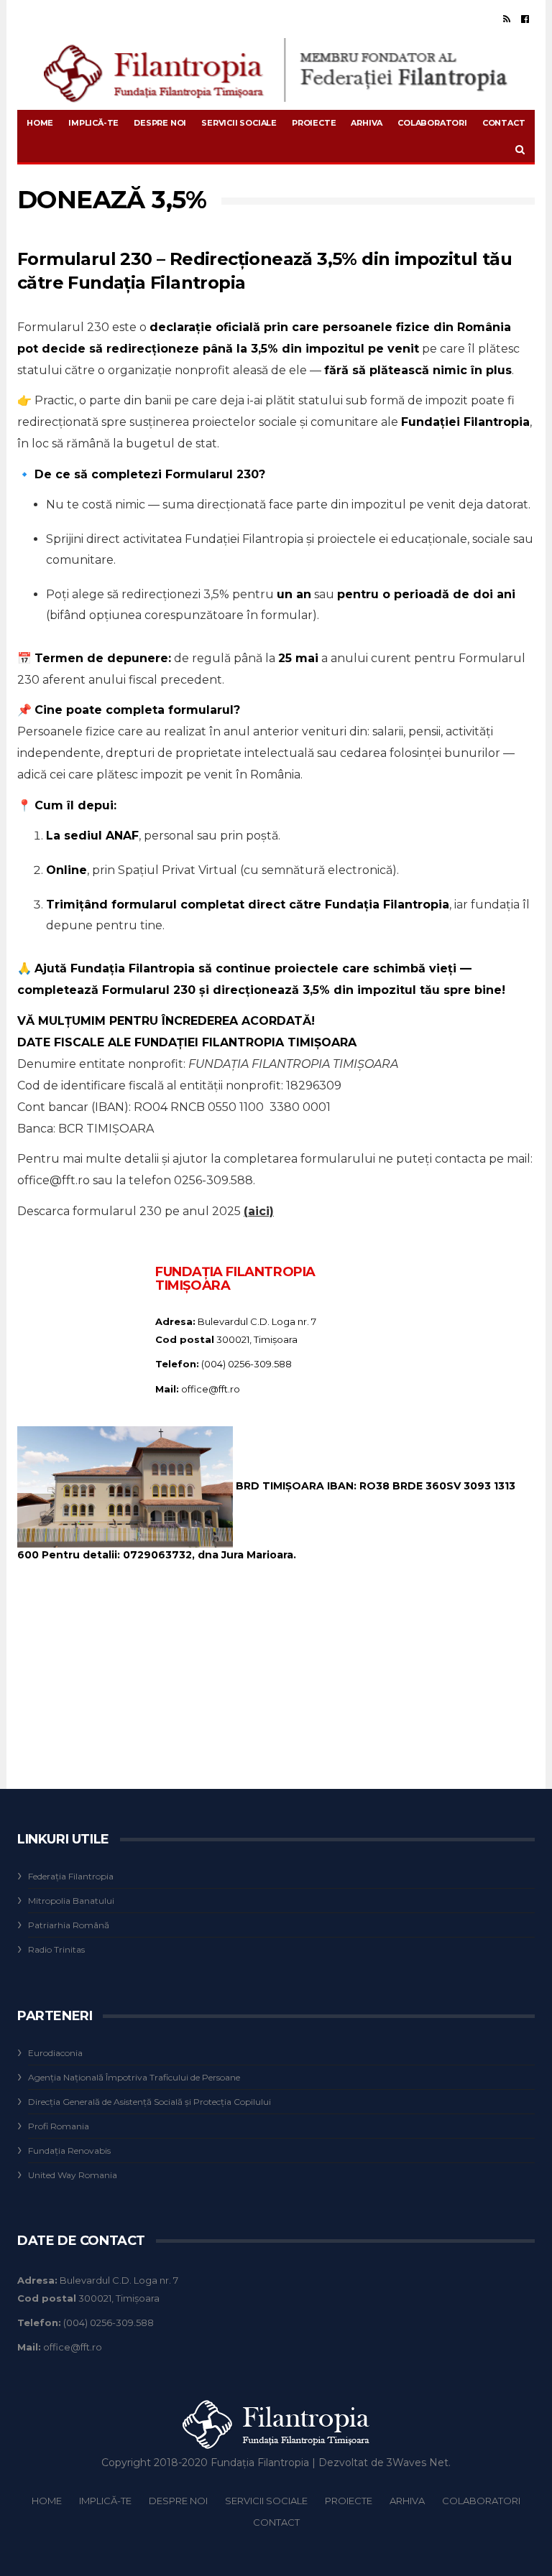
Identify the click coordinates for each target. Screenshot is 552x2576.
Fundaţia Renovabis (69, 2150)
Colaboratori (432, 123)
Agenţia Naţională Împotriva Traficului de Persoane (134, 2077)
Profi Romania (59, 2126)
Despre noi (160, 123)
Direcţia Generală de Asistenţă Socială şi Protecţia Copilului (149, 2102)
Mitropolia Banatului (71, 1901)
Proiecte (314, 123)
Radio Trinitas (56, 1949)
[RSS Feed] (507, 19)
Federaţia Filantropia (71, 1876)
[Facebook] (525, 19)
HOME (40, 123)
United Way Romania (73, 2175)
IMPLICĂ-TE (93, 123)
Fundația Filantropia (260, 2463)
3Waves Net (418, 2463)
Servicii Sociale (239, 123)
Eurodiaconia (55, 2053)
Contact (504, 123)
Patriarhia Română (69, 1925)
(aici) (259, 1211)
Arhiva (367, 123)
